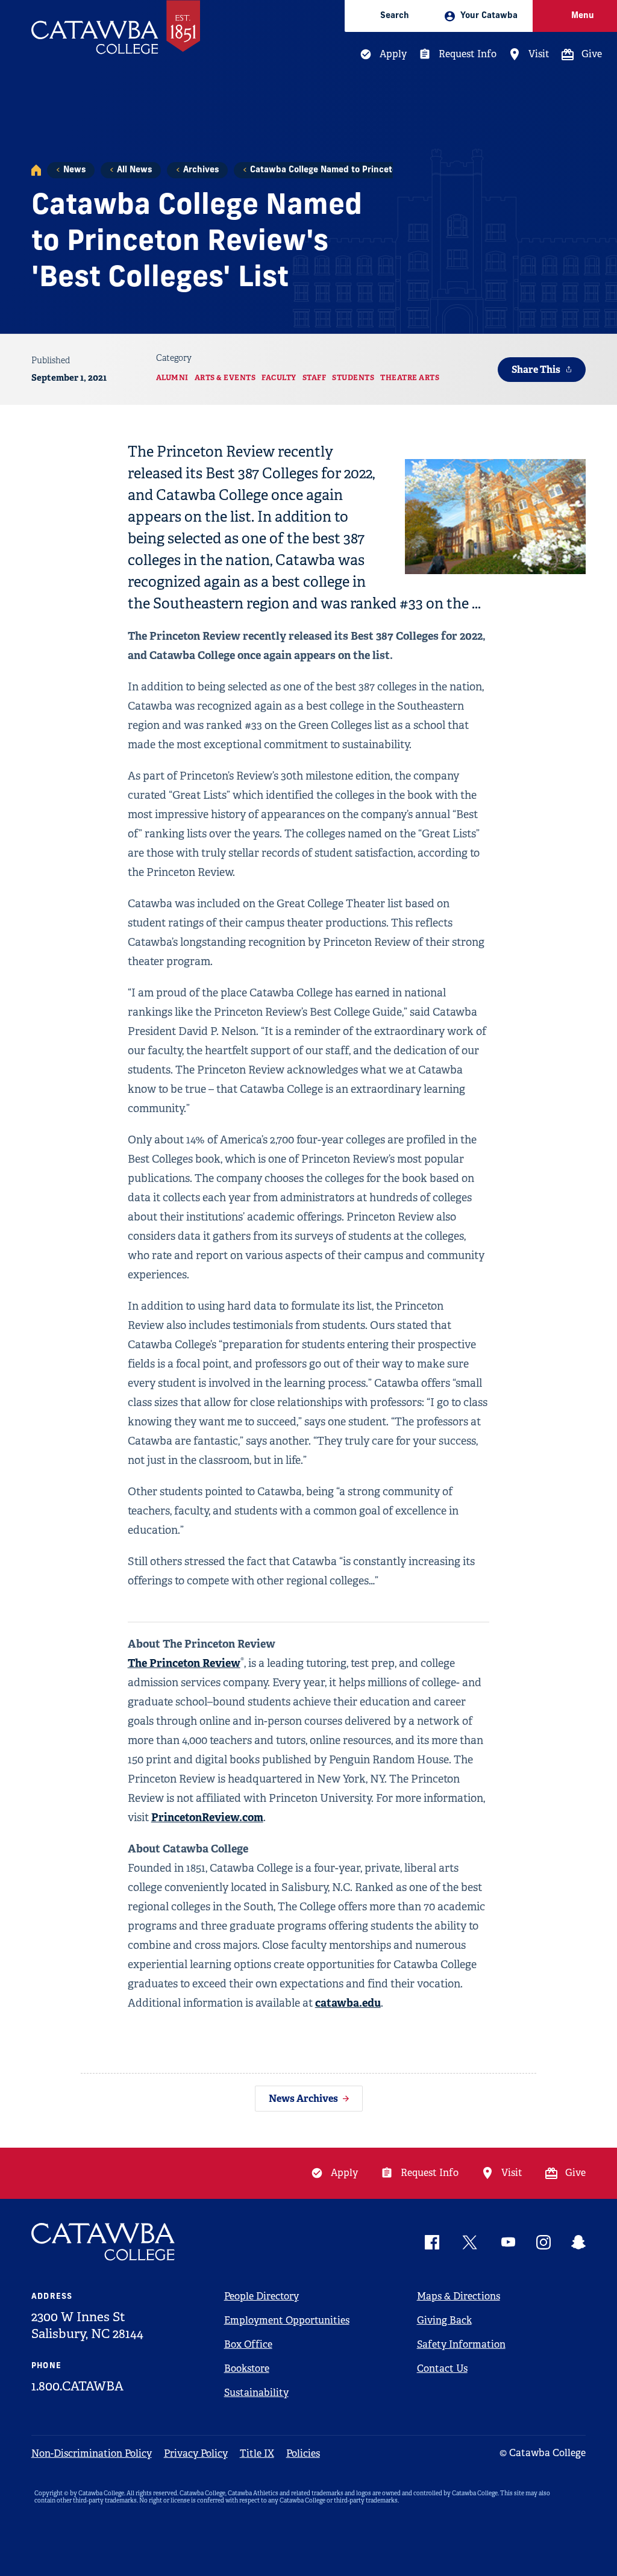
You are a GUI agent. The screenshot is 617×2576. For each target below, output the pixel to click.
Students (353, 378)
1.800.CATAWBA (77, 2386)
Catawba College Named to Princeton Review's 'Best (357, 170)
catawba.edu (348, 2003)
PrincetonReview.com (207, 1817)
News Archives (303, 2099)
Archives (201, 170)
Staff (315, 378)
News (74, 170)
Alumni (172, 378)
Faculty (279, 378)
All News (134, 170)
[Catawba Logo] (104, 2242)
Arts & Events (225, 378)
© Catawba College (543, 2453)
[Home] (36, 170)
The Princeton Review (184, 1663)
